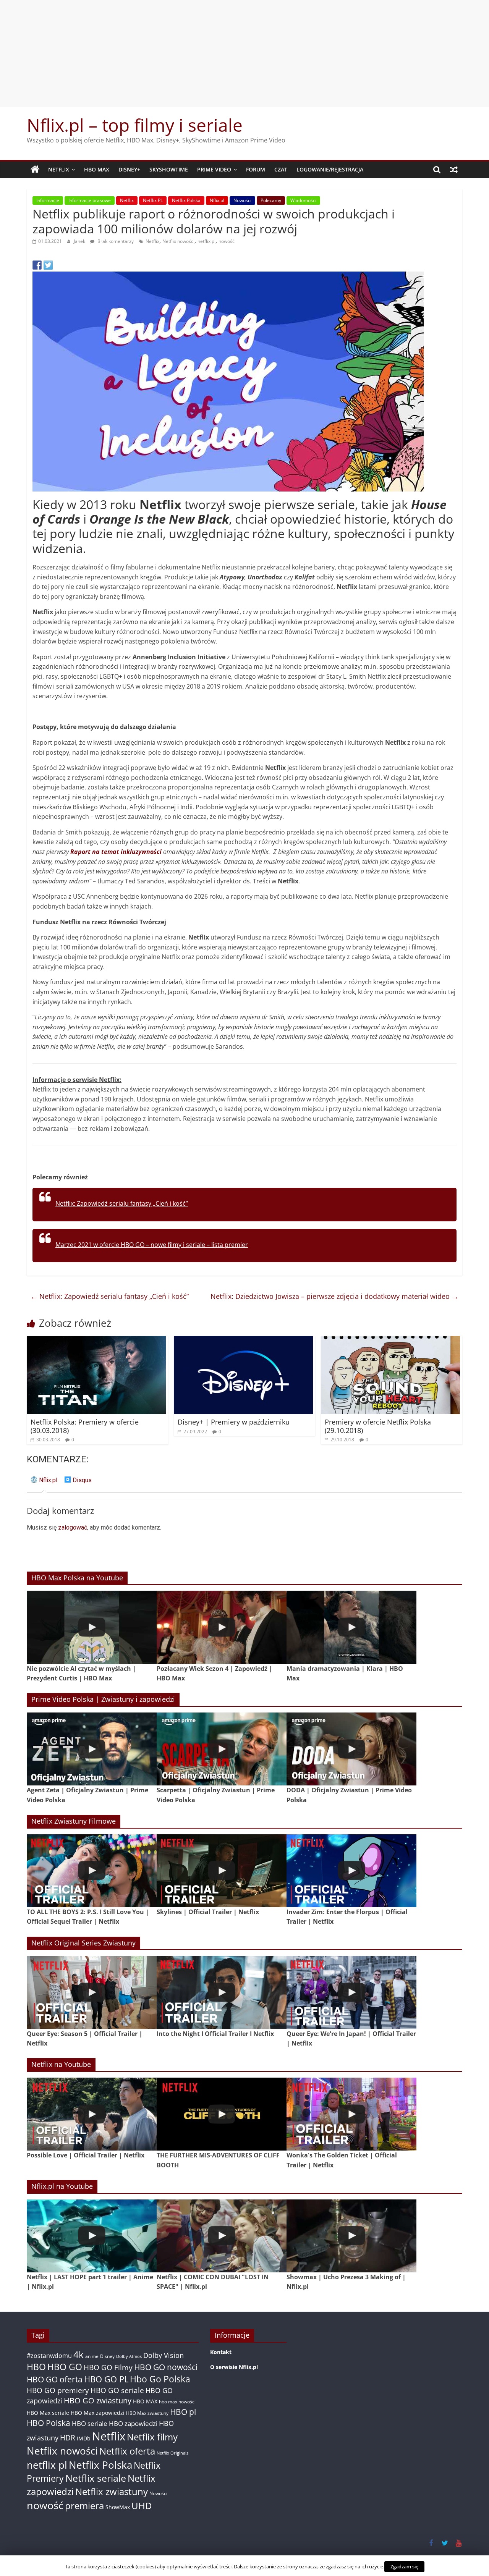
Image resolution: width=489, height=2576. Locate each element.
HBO (36, 2367)
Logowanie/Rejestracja (330, 169)
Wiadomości (303, 200)
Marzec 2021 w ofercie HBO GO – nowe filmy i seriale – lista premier (152, 1245)
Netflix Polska (186, 200)
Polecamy (271, 200)
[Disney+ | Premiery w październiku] (243, 1341)
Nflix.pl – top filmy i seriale (135, 125)
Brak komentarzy (115, 241)
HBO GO (65, 2367)
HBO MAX (97, 169)
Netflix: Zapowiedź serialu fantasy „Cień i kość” (122, 1203)
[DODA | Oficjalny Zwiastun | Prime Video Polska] (351, 1749)
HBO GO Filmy (108, 2367)
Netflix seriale (96, 2478)
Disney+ (129, 169)
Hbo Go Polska (160, 2379)
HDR (68, 2438)
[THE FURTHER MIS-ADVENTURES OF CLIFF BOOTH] (222, 2114)
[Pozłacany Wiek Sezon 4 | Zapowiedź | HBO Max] (222, 1627)
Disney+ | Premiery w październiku (234, 1422)
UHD (142, 2506)
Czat (281, 169)
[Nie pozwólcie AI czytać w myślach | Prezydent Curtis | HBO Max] (92, 1627)
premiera (84, 2506)
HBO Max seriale (48, 2413)
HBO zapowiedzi (133, 2423)
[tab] (44, 1483)
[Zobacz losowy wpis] (454, 170)
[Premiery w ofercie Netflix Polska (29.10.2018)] (390, 1341)
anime (92, 2356)
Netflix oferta (127, 2451)
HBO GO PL (106, 2379)
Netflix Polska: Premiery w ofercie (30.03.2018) (85, 1426)
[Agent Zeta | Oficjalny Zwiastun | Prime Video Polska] (92, 1749)
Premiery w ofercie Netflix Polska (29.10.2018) (378, 1426)
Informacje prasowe (90, 200)
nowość (227, 241)
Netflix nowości (178, 241)
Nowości (242, 200)
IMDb (84, 2438)
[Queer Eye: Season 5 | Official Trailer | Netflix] (92, 1992)
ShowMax (118, 2507)
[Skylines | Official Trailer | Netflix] (222, 1871)
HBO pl (183, 2412)
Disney (107, 2356)
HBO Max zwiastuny (147, 2413)
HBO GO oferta (55, 2379)
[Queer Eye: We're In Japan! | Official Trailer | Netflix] (351, 1992)
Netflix (59, 169)
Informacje (48, 200)
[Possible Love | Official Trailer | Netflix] (92, 2114)
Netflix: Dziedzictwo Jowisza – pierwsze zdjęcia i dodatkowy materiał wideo (334, 1296)
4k (79, 2354)
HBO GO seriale (117, 2390)
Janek (80, 241)
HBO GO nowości (166, 2367)
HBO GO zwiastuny (98, 2401)
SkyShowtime (169, 169)
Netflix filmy (152, 2437)
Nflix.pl (217, 200)
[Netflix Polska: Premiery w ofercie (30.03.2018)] (96, 1341)
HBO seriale (90, 2423)
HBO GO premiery (58, 2390)
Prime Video (214, 169)
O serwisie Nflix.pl (234, 2367)
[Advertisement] (244, 53)
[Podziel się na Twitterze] (48, 265)
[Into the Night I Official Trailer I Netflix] (222, 1992)
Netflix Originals (172, 2453)
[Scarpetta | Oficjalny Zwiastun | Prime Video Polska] (222, 1749)
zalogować (73, 1527)
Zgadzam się (404, 2566)
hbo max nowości (177, 2401)
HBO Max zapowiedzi (98, 2413)
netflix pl (206, 241)
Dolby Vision (164, 2355)
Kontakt (221, 2352)
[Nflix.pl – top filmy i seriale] (35, 170)
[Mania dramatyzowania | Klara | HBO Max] (351, 1627)
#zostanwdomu (49, 2356)
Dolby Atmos (129, 2356)
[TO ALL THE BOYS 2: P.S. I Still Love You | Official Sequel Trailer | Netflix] (92, 1871)
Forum (256, 169)
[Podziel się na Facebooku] (37, 265)
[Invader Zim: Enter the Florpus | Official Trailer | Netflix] (351, 1871)
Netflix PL (153, 200)
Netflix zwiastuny (112, 2491)
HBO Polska (49, 2423)
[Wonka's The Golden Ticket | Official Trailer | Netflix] (351, 2114)
